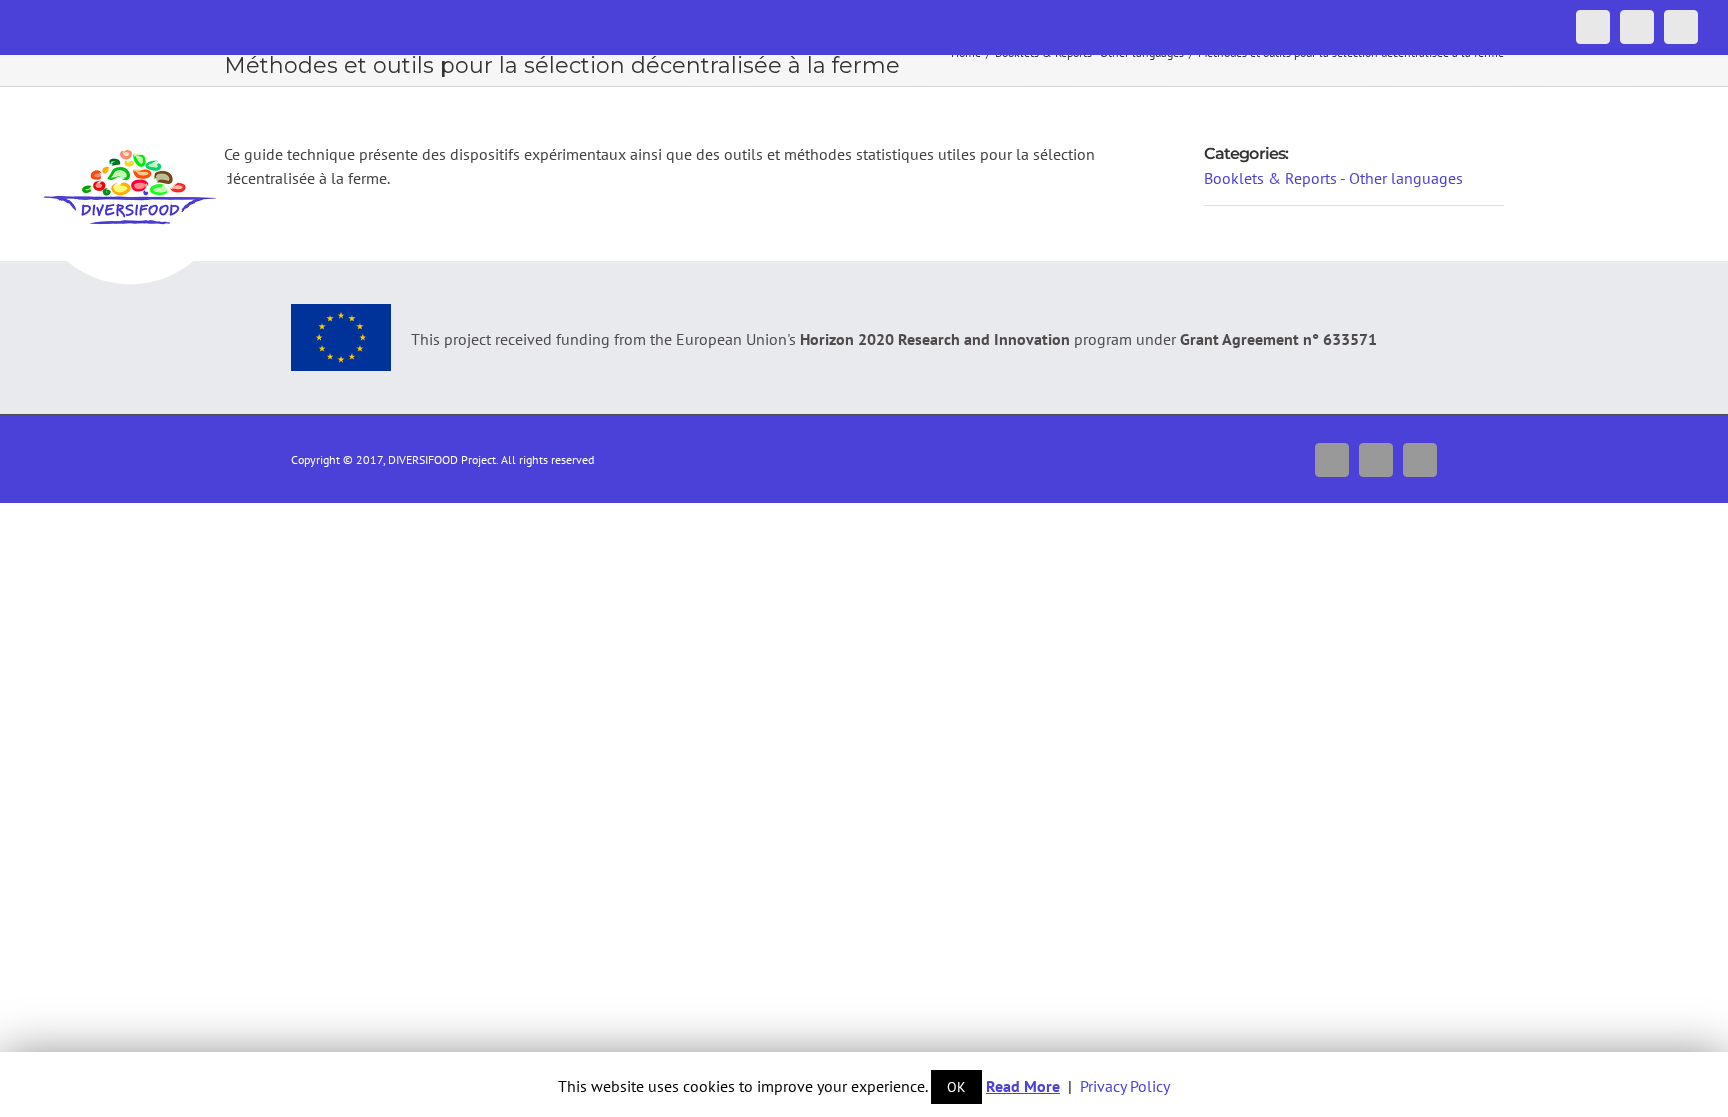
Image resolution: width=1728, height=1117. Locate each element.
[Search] (1666, 97)
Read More (1023, 1086)
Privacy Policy (1125, 1086)
